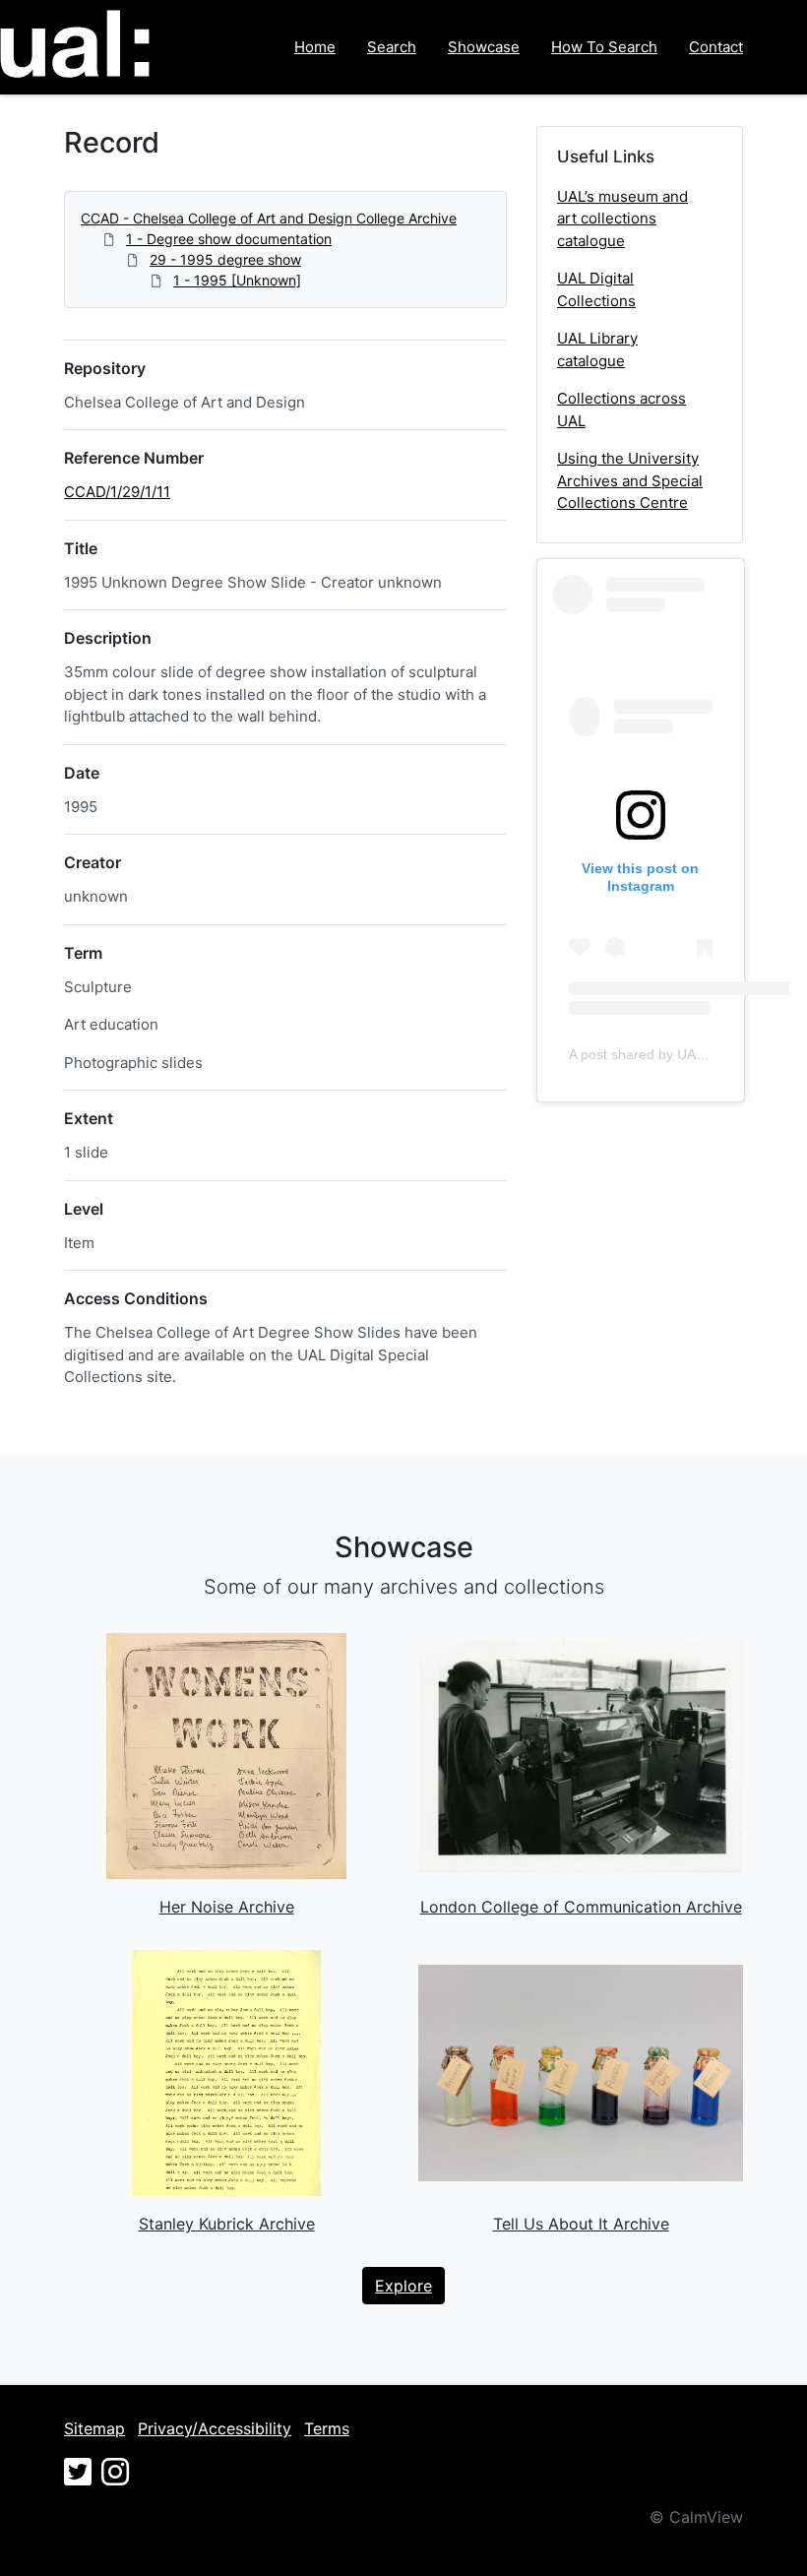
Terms (327, 2428)
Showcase (484, 47)
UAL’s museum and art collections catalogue (622, 219)
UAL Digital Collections (596, 289)
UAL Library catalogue (597, 349)
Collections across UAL (621, 409)
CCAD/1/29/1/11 (117, 492)
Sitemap (94, 2428)
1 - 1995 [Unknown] (237, 280)
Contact (716, 47)
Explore (403, 2286)
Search (392, 47)
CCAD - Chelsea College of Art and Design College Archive (269, 218)
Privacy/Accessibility (215, 2428)
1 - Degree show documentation (229, 239)
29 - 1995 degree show (225, 259)
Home (315, 47)
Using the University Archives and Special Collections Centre (630, 480)
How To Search (604, 47)
